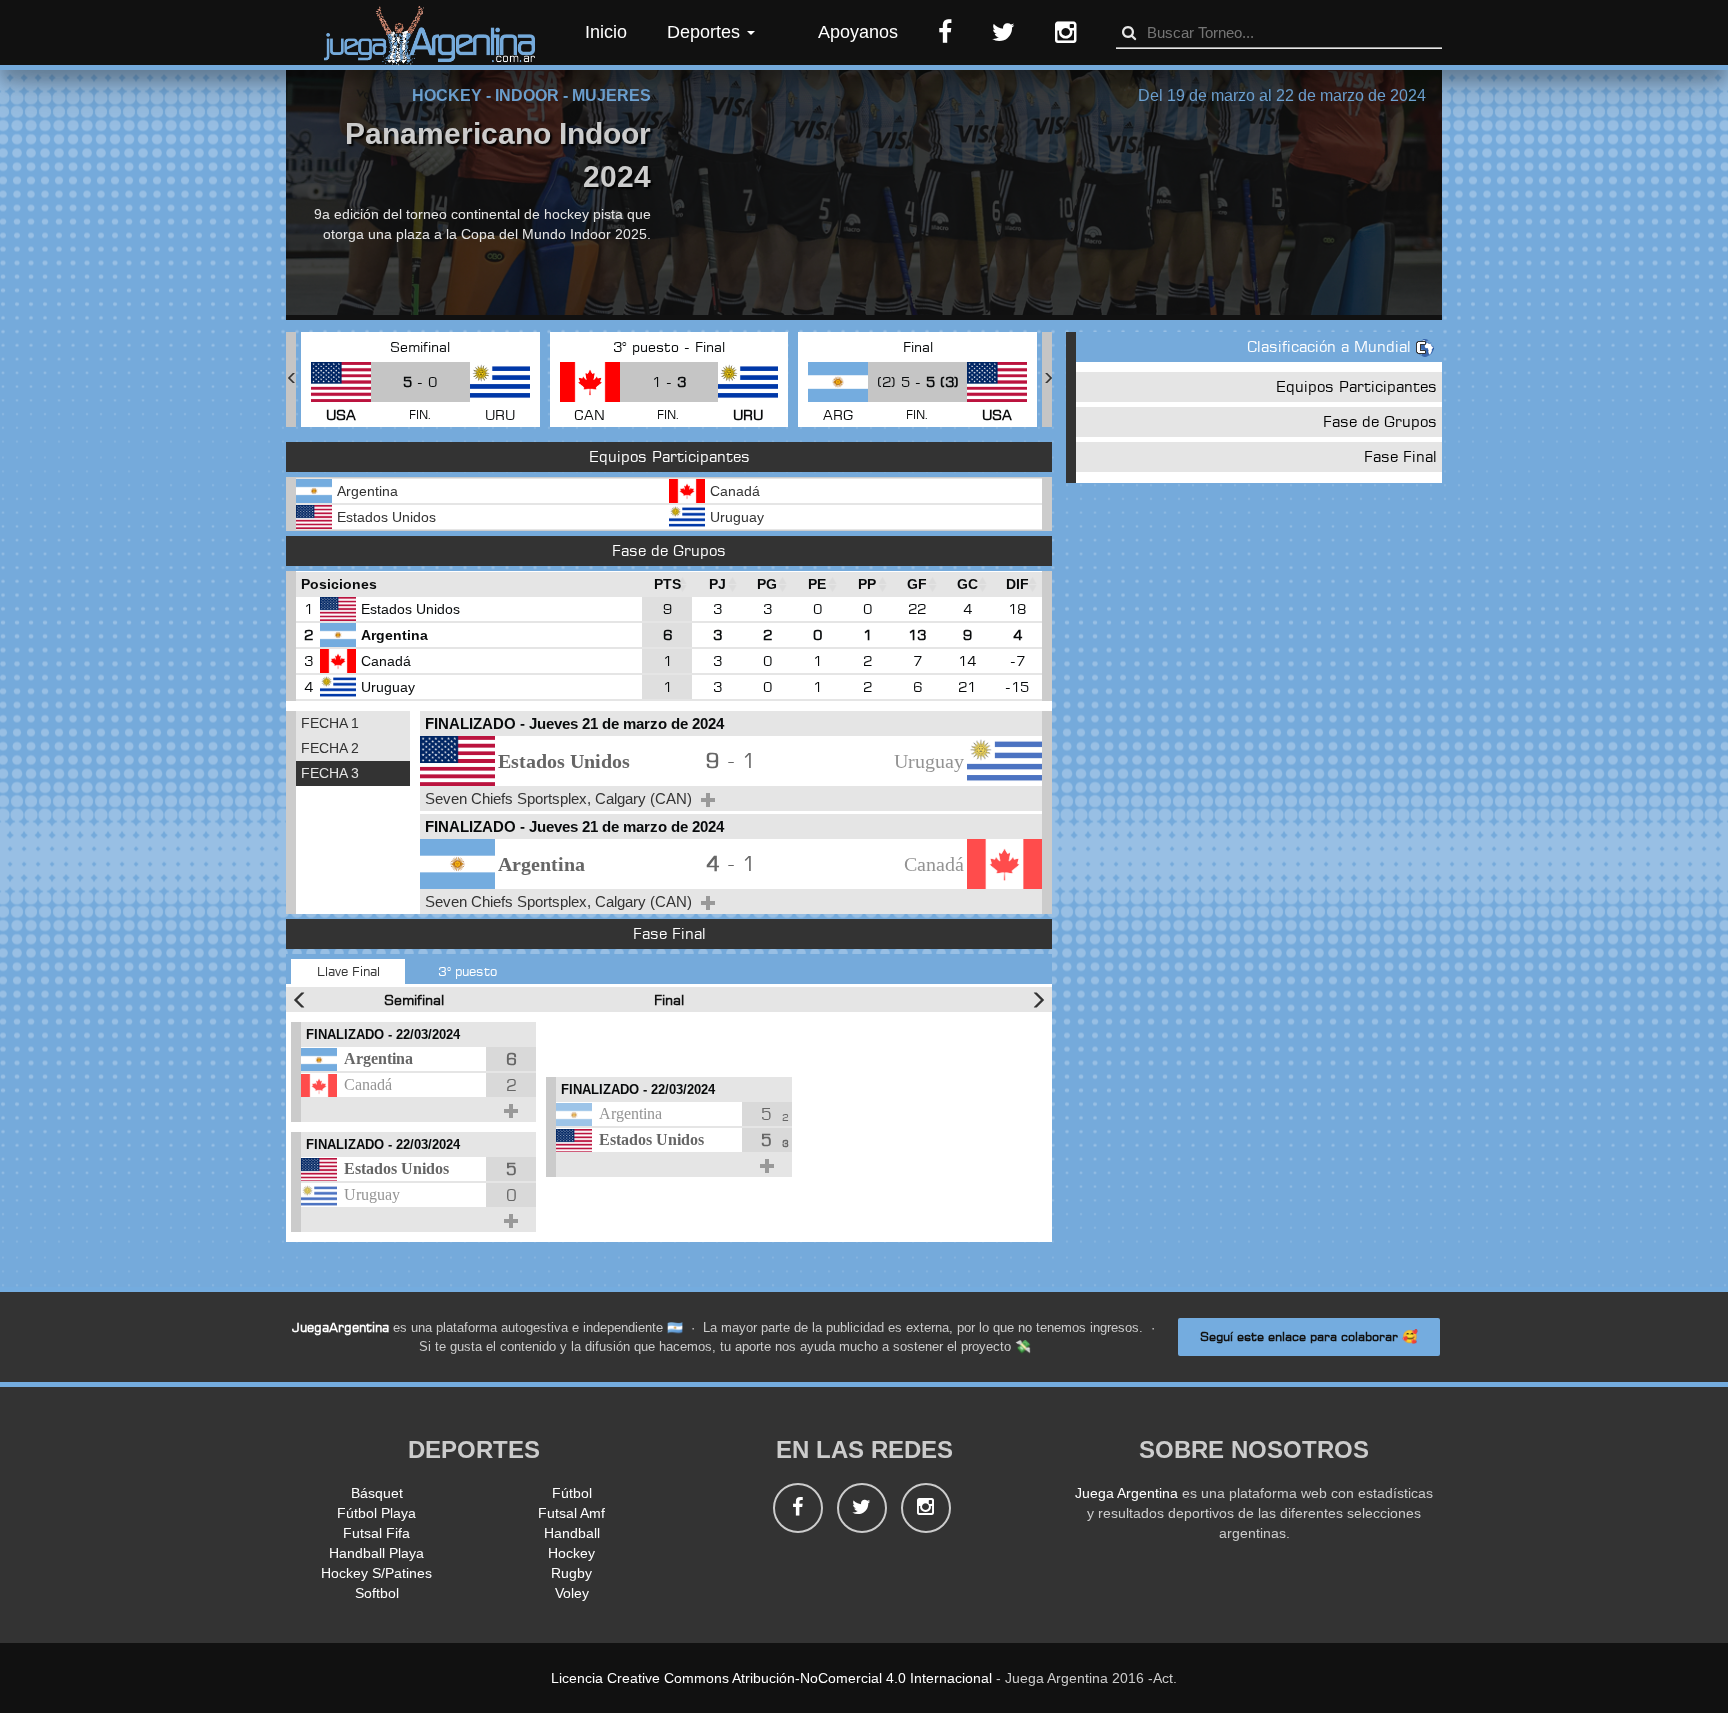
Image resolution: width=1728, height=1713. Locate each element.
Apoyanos (858, 32)
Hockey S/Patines (376, 1573)
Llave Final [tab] (348, 971)
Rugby (571, 1573)
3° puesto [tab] (467, 971)
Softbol (377, 1593)
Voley (572, 1593)
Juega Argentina (1126, 1493)
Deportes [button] (706, 32)
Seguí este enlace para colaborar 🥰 (1309, 1336)
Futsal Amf (571, 1513)
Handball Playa (376, 1553)
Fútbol (572, 1493)
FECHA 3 (330, 773)
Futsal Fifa (376, 1533)
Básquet (377, 1493)
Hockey (571, 1553)
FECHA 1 (330, 723)
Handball (572, 1533)
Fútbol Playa (376, 1513)
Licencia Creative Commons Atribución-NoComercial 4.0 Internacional (771, 1678)
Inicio (606, 32)
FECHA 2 (330, 748)
